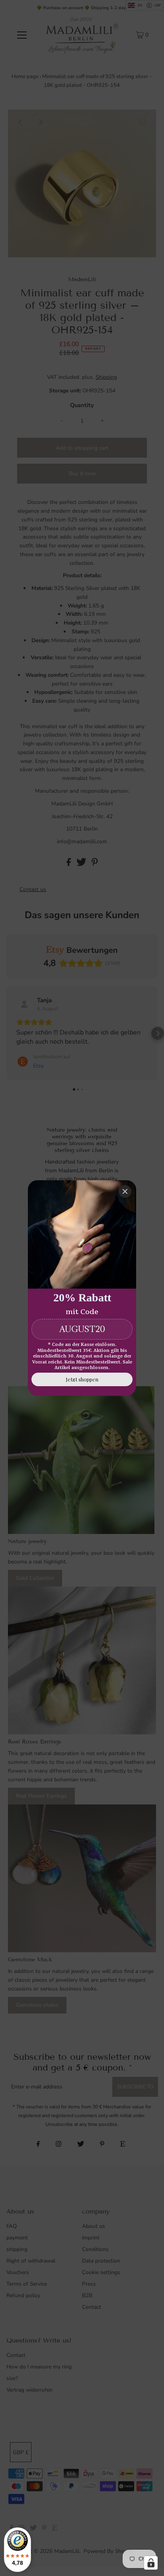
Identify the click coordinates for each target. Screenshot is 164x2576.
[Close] (125, 1191)
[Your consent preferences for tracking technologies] (151, 2563)
